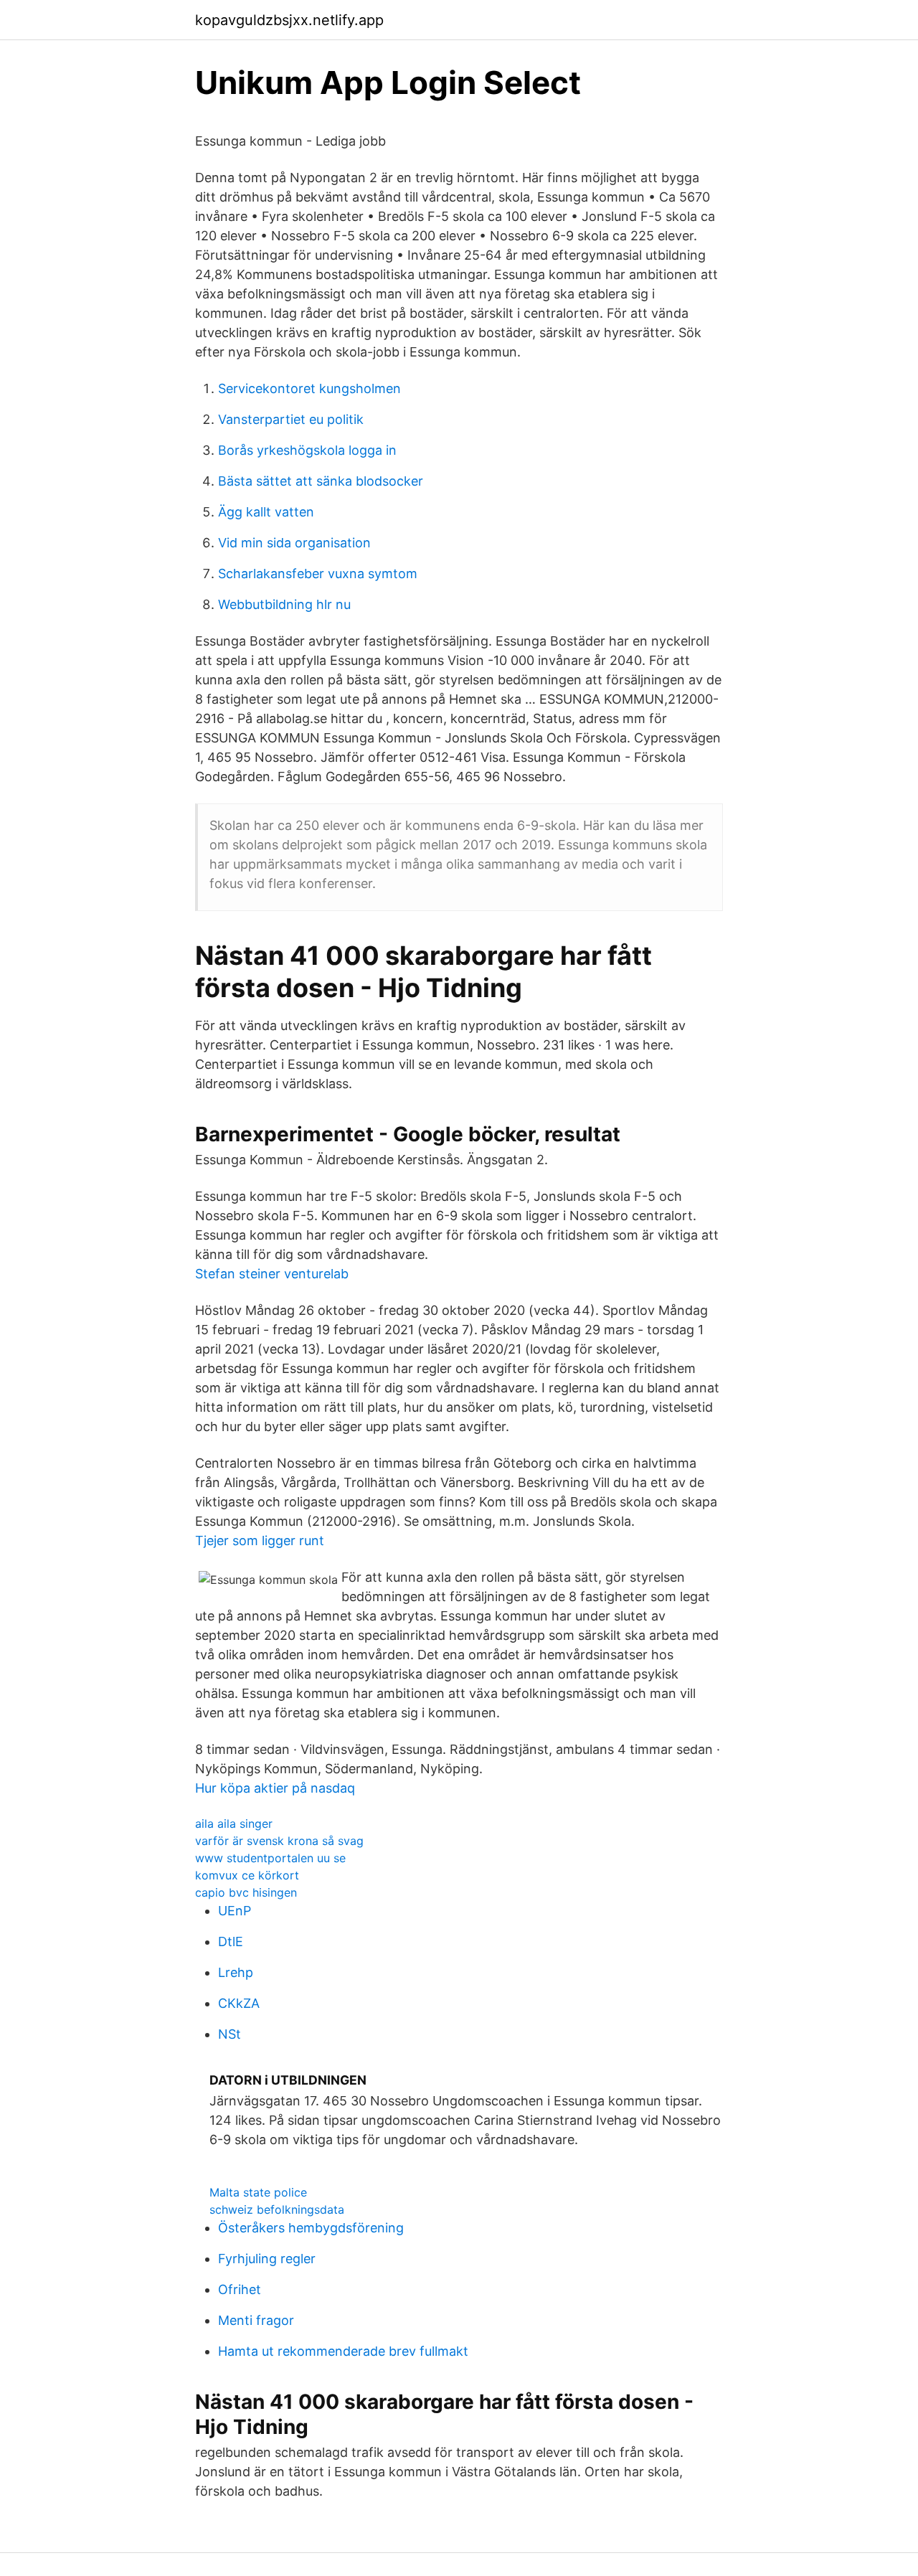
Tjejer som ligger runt (260, 1541)
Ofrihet (240, 2289)
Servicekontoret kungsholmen (309, 388)
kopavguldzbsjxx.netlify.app (289, 20)
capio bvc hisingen (246, 1892)
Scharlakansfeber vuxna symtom (318, 574)
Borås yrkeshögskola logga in (307, 450)
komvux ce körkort (247, 1875)
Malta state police (258, 2192)
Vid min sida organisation (294, 543)
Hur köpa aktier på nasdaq (275, 1788)
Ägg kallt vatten (266, 512)
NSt (229, 2034)
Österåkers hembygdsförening (311, 2228)
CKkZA (239, 2003)
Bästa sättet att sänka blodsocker (321, 481)
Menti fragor (256, 2320)
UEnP (235, 1911)
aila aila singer (234, 1824)
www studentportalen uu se (270, 1858)
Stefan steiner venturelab (272, 1274)
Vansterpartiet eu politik (291, 419)
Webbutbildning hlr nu (284, 604)
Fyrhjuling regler (267, 2259)
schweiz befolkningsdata (277, 2209)
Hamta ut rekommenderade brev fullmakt (343, 2351)
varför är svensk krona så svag (279, 1841)
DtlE (231, 1942)
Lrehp (236, 1972)
